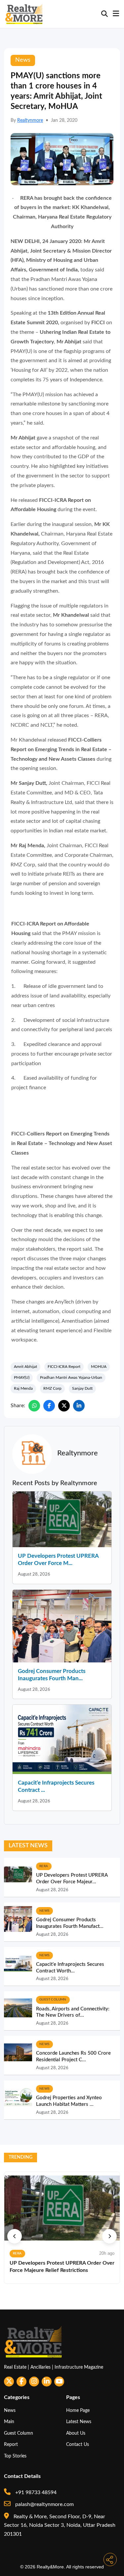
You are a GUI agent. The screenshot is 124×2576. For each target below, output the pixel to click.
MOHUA (99, 1367)
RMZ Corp (52, 1388)
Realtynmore (30, 121)
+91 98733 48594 (35, 2492)
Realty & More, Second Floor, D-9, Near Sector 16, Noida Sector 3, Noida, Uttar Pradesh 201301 (60, 2525)
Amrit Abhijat (25, 1367)
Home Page (78, 2410)
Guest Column (19, 2433)
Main (9, 2422)
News (10, 2410)
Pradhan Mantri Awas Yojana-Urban (71, 1377)
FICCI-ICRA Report (64, 1367)
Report (11, 2444)
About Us (76, 2433)
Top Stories (15, 2456)
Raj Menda (23, 1388)
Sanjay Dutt (82, 1388)
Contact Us (78, 2444)
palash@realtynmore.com (44, 2504)
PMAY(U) (22, 1377)
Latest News (79, 2422)
